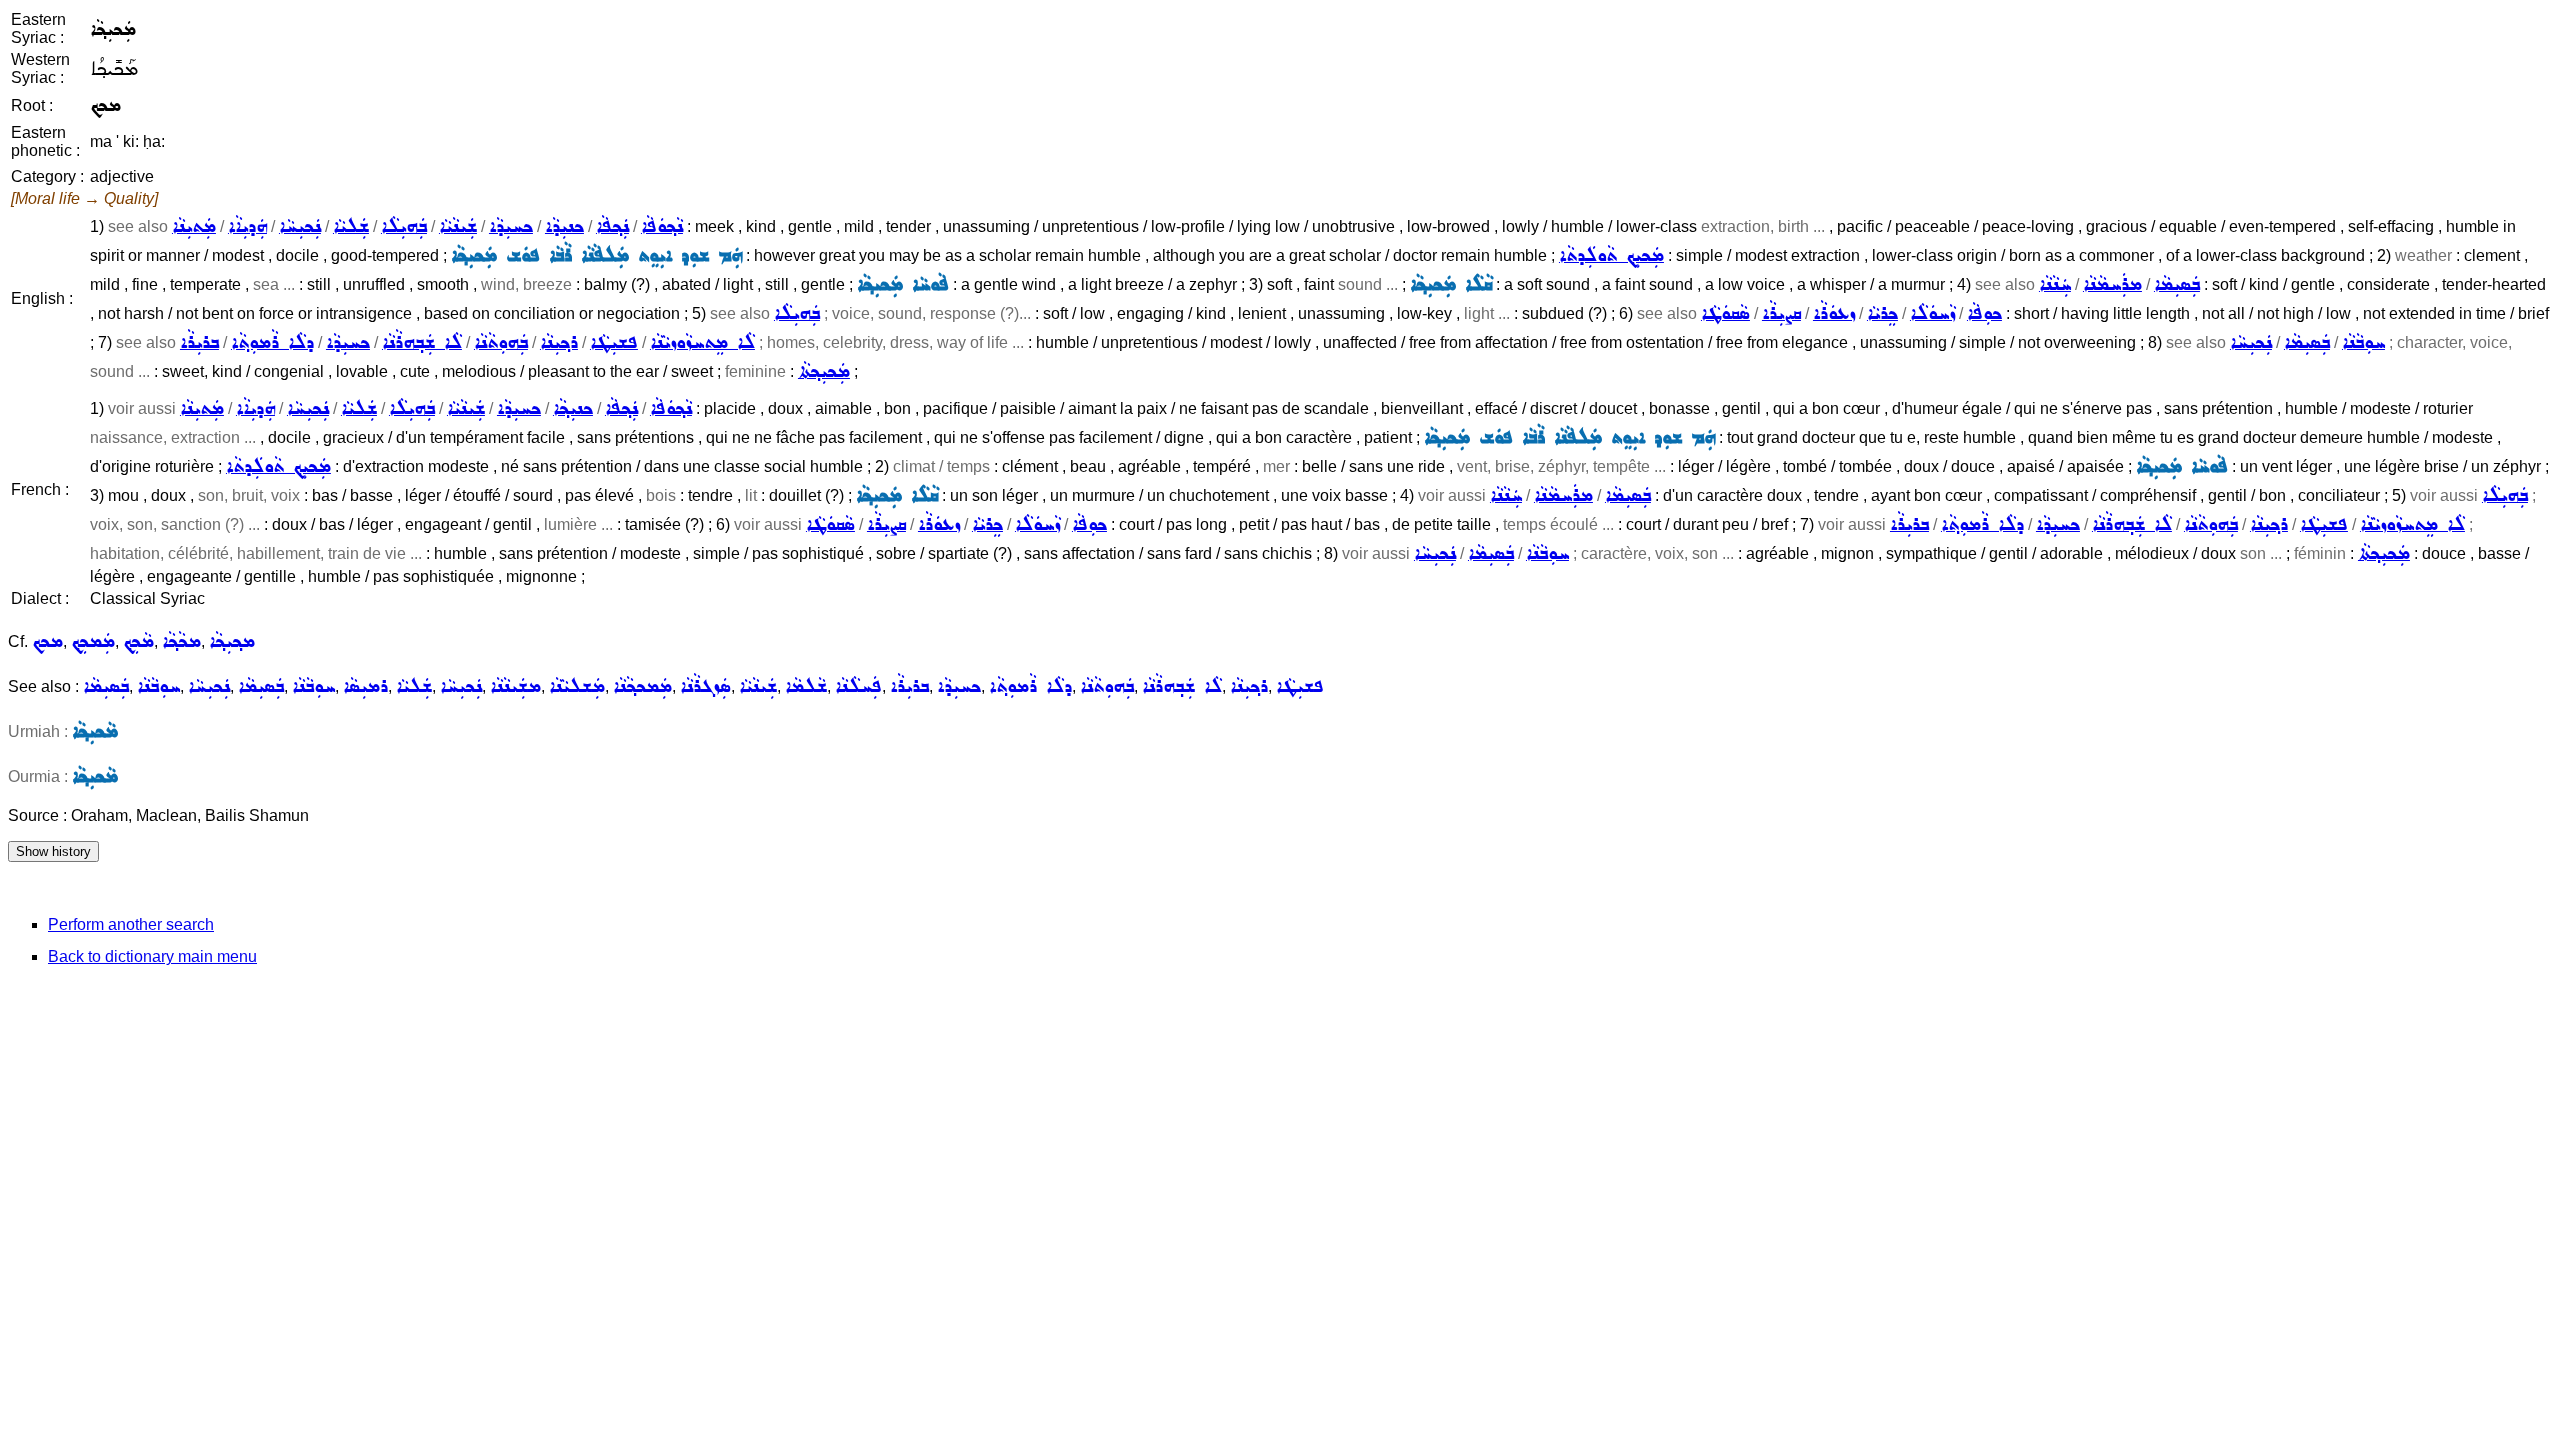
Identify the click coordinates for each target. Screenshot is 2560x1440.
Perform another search (131, 924)
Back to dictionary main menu (152, 956)
